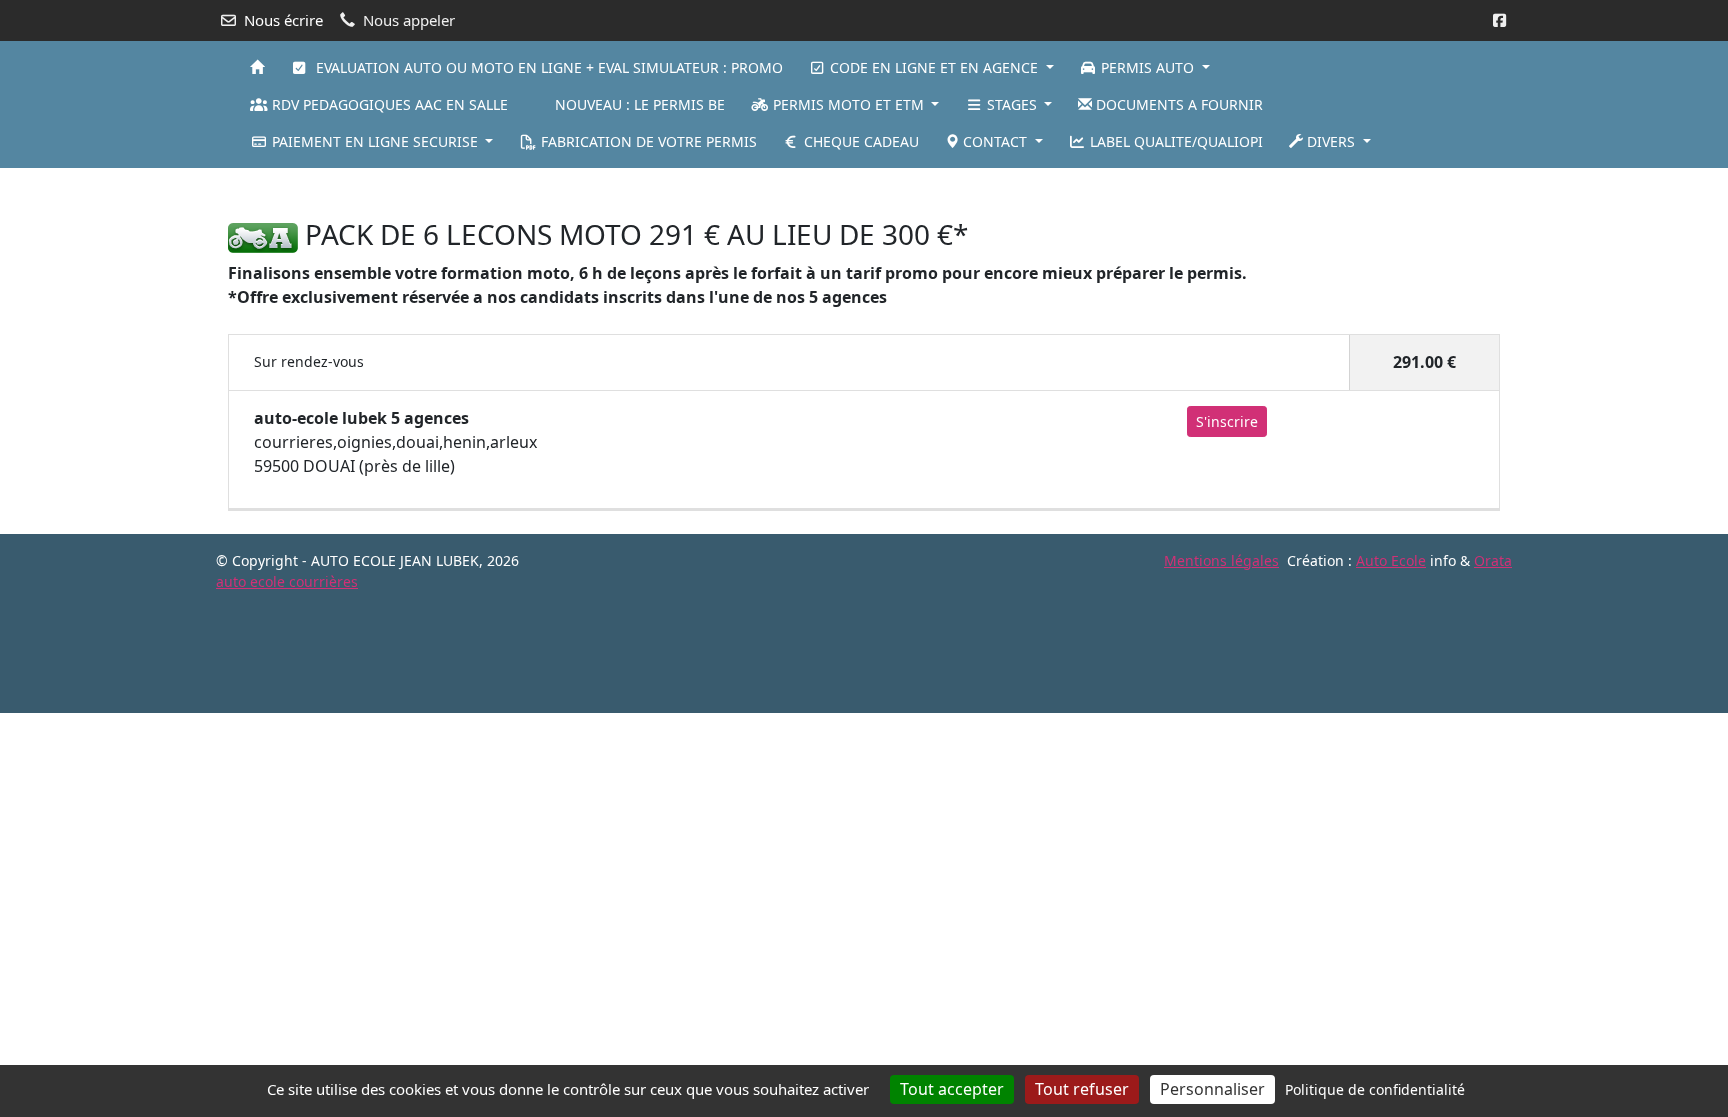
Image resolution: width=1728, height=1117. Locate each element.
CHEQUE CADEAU (859, 141)
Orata (1493, 560)
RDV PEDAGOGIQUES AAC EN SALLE (388, 104)
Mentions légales (1221, 560)
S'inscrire (1227, 421)
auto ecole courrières (287, 581)
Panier (1481, 101)
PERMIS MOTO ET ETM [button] (848, 104)
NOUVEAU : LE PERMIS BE (638, 104)
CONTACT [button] (995, 141)
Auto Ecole (1391, 560)
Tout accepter (952, 1089)
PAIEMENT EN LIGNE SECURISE (375, 141)
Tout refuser (1082, 1089)
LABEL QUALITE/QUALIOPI (1174, 141)
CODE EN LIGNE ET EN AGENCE (934, 67)
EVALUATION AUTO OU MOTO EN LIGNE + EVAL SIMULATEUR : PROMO (545, 67)
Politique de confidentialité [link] (1375, 1089)
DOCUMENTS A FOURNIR (1177, 104)
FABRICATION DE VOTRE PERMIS (647, 141)
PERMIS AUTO (1147, 67)
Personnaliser (1212, 1089)
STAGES (1012, 104)
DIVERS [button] (1331, 141)
